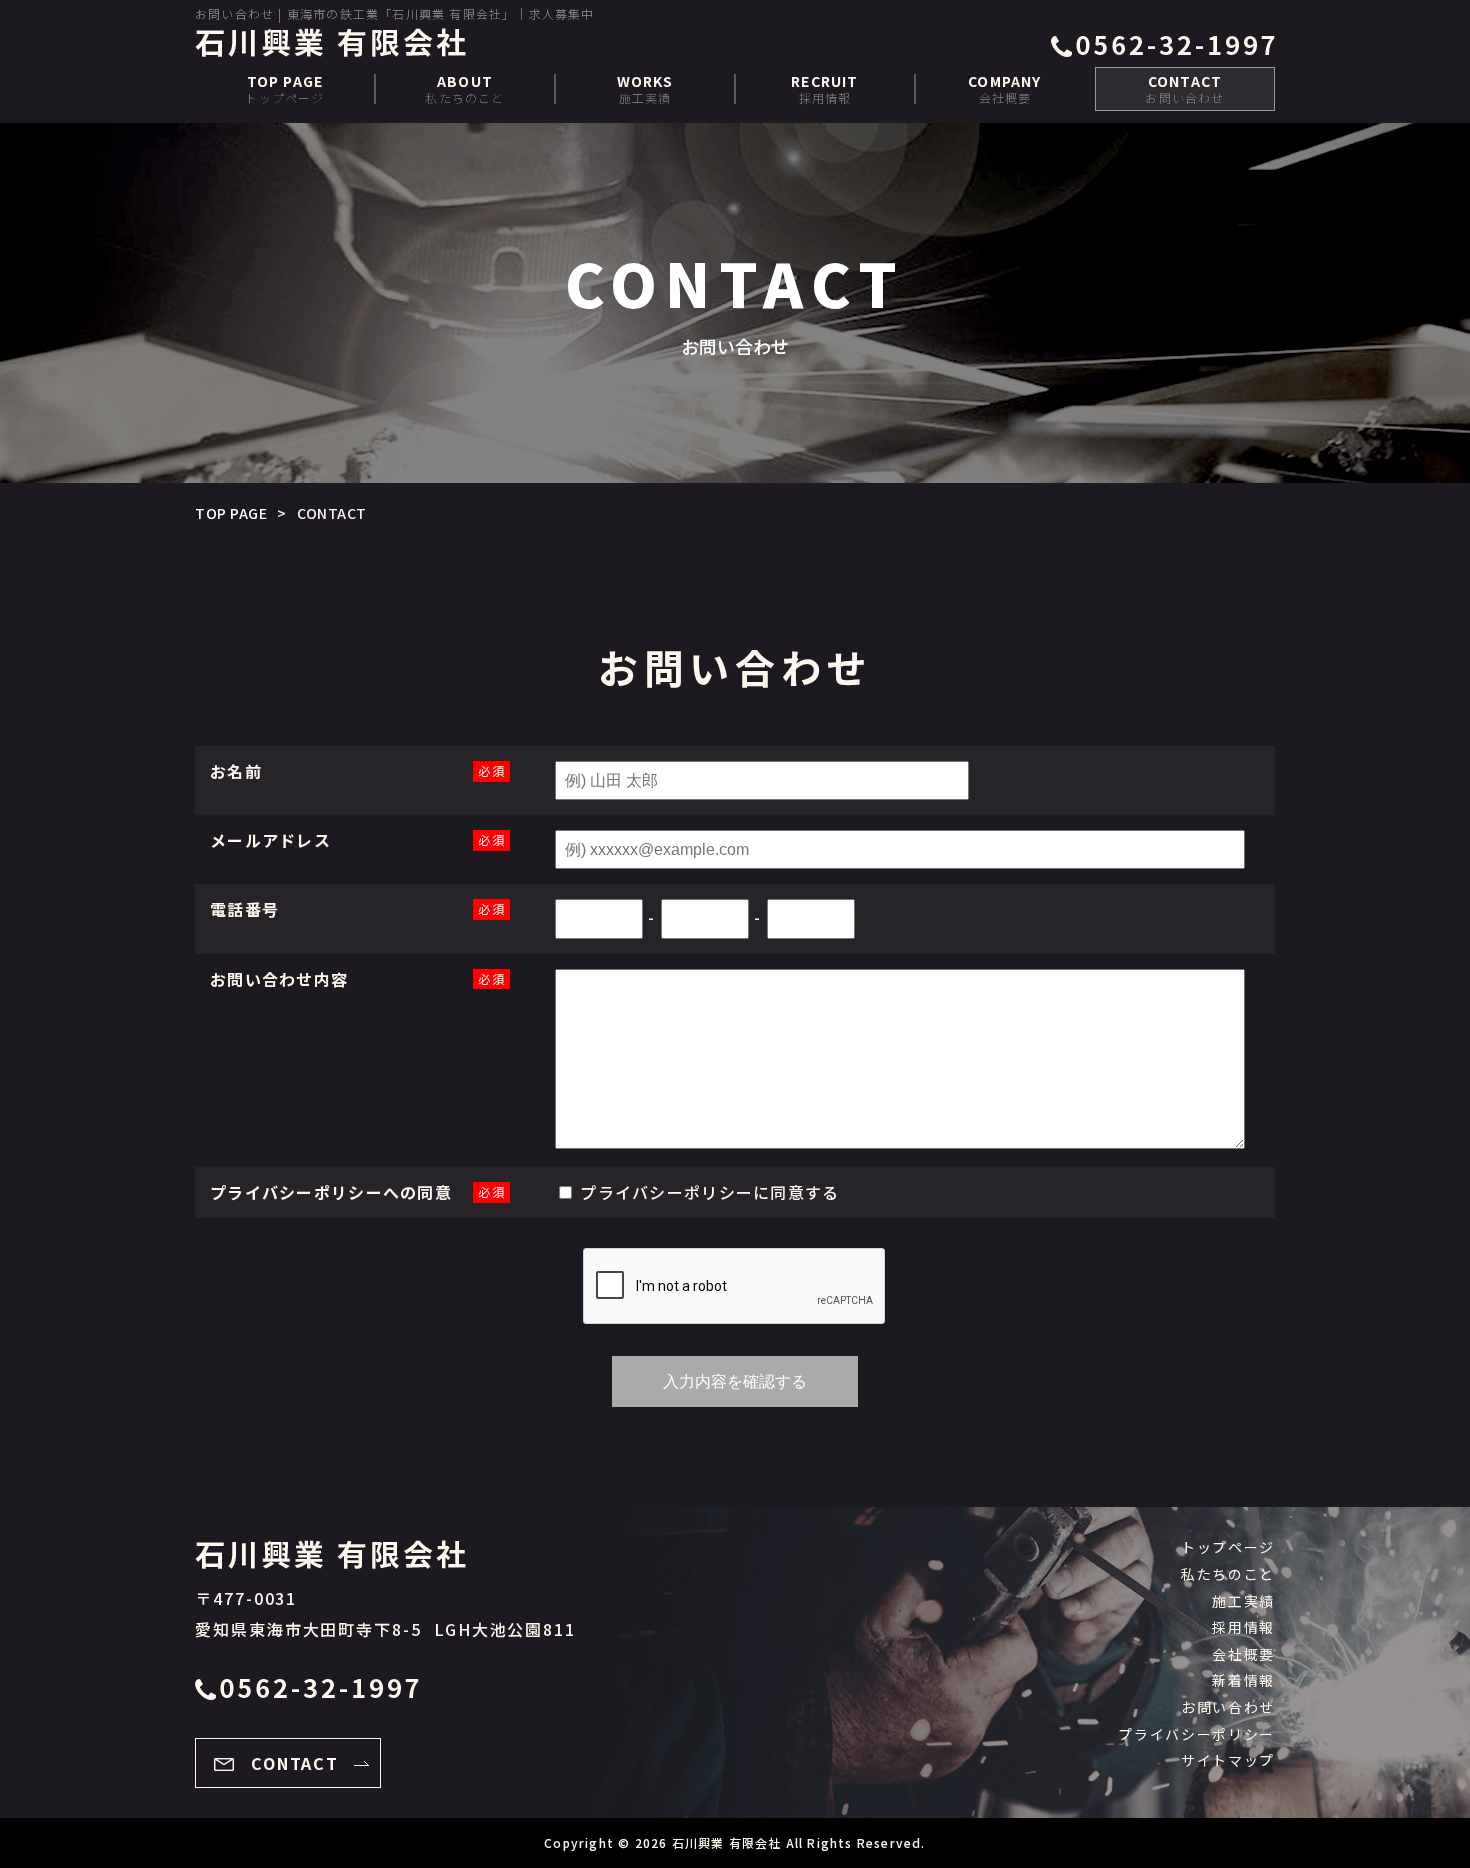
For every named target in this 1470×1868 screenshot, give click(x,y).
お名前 (236, 771)
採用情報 (824, 88)
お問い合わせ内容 (279, 979)
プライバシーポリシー (666, 1192)
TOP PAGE (231, 513)
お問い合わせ (1184, 88)
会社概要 (1004, 88)
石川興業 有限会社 (727, 1842)
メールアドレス (270, 840)
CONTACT (295, 1763)
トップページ (284, 88)
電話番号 (244, 909)
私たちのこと (464, 88)
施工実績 (645, 88)
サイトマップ (1228, 1760)
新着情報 (1243, 1680)
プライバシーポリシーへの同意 (331, 1192)
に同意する (709, 1192)
